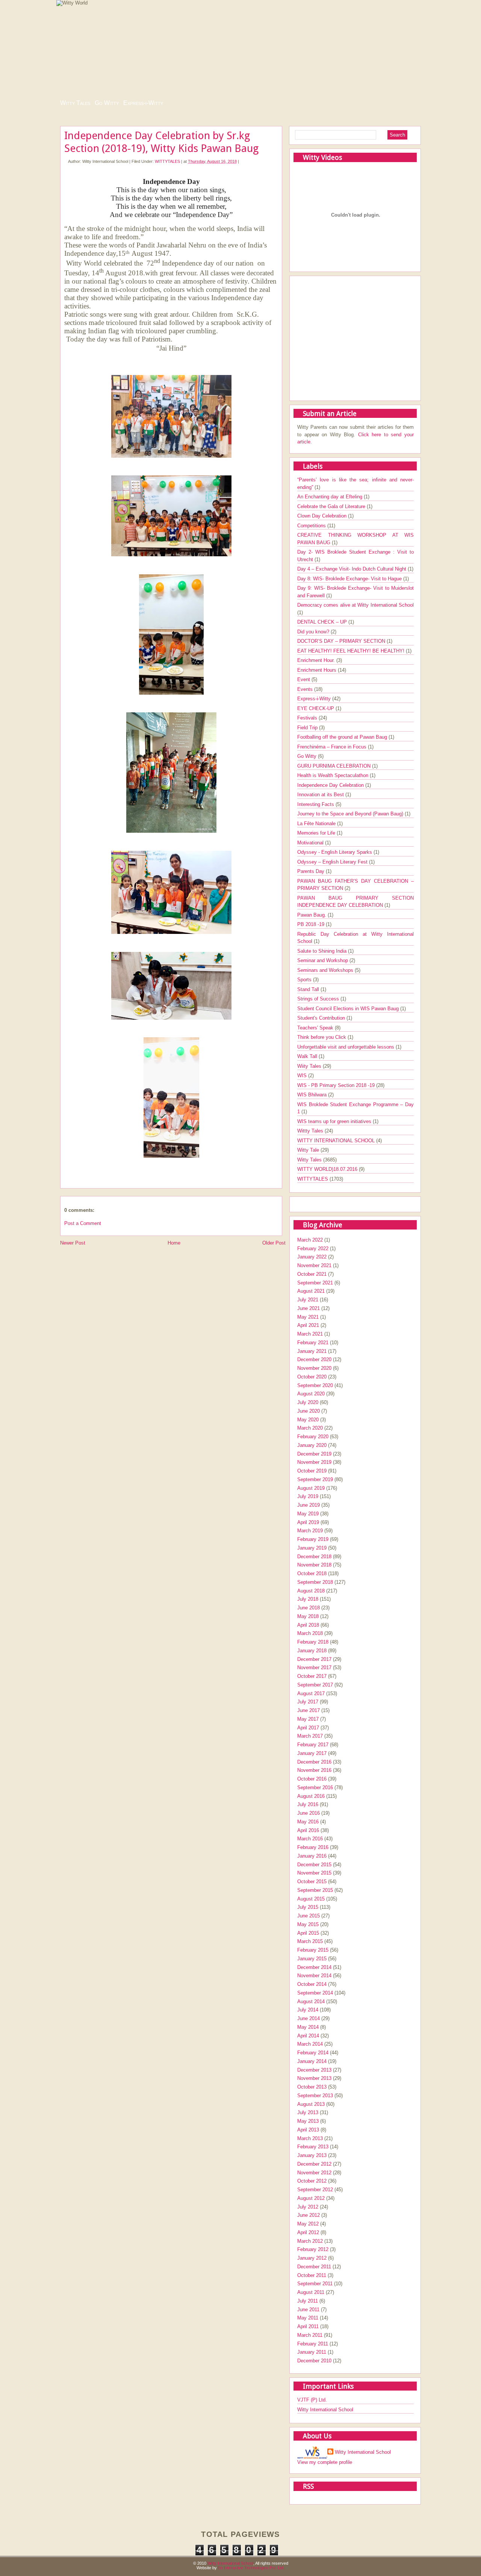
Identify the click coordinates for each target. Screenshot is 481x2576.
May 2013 (308, 2121)
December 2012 (314, 2164)
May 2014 (308, 2027)
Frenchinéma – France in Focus (333, 747)
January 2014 (312, 2061)
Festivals (308, 718)
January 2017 (312, 1753)
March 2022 (310, 1240)
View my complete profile (325, 2462)
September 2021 (315, 1283)
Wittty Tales (311, 1131)
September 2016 (315, 1787)
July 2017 (308, 1702)
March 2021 (310, 1334)
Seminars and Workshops (326, 970)
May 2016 (308, 1822)
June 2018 (309, 1608)
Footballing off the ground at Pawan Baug (343, 737)
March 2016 (310, 1839)
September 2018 (315, 1582)
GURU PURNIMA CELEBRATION (335, 766)
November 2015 (314, 1873)
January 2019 (312, 1548)
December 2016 (314, 1762)
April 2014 (308, 2036)
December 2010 (314, 2361)
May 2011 (308, 2318)
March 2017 (310, 1736)
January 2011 (312, 2352)
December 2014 (314, 1967)
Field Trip (308, 728)
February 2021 (313, 1343)
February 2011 (313, 2344)
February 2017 (313, 1745)
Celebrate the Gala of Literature (332, 506)
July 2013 (308, 2112)
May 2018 (308, 1616)
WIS (303, 1075)
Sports (305, 980)
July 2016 (308, 1804)
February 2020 (313, 1437)
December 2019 (314, 1454)
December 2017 (314, 1659)
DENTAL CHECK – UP (323, 622)
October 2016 (312, 1779)
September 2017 (315, 1685)
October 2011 (312, 2275)
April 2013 (308, 2130)
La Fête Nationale (317, 824)
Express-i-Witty (143, 103)
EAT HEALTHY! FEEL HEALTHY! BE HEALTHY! (352, 651)
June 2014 (309, 2018)
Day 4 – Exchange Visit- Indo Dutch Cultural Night (352, 569)
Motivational (311, 843)
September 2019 (315, 1479)
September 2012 (315, 2190)
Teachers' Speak (316, 1028)
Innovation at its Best (321, 795)
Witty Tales (75, 103)
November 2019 (314, 1462)
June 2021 (309, 1308)
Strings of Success (319, 999)
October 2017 (312, 1676)
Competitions (312, 526)
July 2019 (308, 1496)
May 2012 (308, 2224)
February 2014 (313, 2053)
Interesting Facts (316, 804)
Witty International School (325, 2410)
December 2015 (314, 1865)
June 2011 (308, 2310)
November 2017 (314, 1667)
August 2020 (311, 1394)
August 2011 (311, 2292)
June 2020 (309, 1411)
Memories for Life (317, 833)
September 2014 (315, 1993)
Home (174, 1243)
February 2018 (313, 1642)
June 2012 (309, 2215)
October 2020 (312, 1377)
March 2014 (310, 2044)
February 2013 (313, 2147)
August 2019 (311, 1488)
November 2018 (314, 1565)
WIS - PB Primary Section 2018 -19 (337, 1085)
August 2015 (311, 1899)
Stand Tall (309, 989)
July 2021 (308, 1300)
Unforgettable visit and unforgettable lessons (346, 1047)
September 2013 (315, 2096)
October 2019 (312, 1471)
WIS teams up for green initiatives (335, 1121)
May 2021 (308, 1317)
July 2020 (308, 1402)
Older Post (274, 1243)
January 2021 (312, 1351)
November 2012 (314, 2173)
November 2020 (314, 1368)
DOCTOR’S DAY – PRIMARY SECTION (342, 641)
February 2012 (313, 2249)
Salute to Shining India (323, 951)
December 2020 (314, 1359)
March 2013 (310, 2138)
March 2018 (310, 1633)
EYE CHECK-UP (316, 708)
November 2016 (314, 1770)
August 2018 (311, 1591)
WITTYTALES (167, 161)
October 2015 (312, 1882)
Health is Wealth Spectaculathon (334, 775)
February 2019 (313, 1539)
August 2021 (311, 1291)
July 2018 (308, 1599)
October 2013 (312, 2087)
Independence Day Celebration (331, 785)
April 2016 (308, 1830)
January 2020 (312, 1445)
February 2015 (313, 1950)
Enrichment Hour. (317, 660)
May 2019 (308, 1514)
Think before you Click (322, 1037)
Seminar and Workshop (323, 960)
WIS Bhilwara (313, 1095)
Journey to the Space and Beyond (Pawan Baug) (351, 814)
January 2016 (312, 1856)
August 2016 (311, 1796)
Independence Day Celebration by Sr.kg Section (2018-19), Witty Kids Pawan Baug (161, 142)
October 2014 (312, 1984)
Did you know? (314, 632)
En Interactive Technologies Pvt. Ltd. (251, 2568)
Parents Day (312, 871)
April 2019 (308, 1522)
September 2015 (315, 1890)
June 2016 (309, 1813)
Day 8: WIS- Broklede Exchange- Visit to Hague (350, 579)
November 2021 (314, 1265)
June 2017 (309, 1710)
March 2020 (310, 1428)
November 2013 (314, 2078)
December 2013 (314, 2070)
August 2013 (311, 2104)
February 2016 (313, 1847)
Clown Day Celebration (323, 516)
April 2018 (308, 1625)
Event (304, 679)
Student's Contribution (322, 1018)
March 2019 (310, 1531)
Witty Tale (309, 1150)
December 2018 (314, 1557)
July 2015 (308, 1907)
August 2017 (311, 1693)
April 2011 (308, 2326)
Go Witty (107, 103)
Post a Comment (83, 1223)
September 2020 (315, 1385)
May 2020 (308, 1420)
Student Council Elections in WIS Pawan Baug (349, 1009)
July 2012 (308, 2207)
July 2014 (308, 2010)
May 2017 (308, 1719)
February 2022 (313, 1249)
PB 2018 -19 (312, 924)
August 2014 (311, 2001)
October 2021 (312, 1274)
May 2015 (308, 1924)
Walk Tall (308, 1056)
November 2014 (314, 1976)
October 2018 (312, 1573)
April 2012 (308, 2232)
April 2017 (308, 1728)
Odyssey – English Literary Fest (333, 862)
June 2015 (309, 1916)
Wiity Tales (310, 1066)
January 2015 (312, 1959)
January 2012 (312, 2258)
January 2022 (312, 1257)
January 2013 (312, 2155)
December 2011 (314, 2267)
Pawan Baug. (312, 915)
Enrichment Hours (318, 670)
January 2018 (312, 1651)
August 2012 (311, 2198)
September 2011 (315, 2284)
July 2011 (308, 2301)
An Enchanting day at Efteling (330, 497)
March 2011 (310, 2335)
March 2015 (310, 1941)
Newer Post (73, 1243)
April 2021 (308, 1325)
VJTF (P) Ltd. (312, 2400)
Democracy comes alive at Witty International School (355, 605)
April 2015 (308, 1933)
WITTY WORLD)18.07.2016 (328, 1169)
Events (306, 689)
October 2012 (312, 2181)
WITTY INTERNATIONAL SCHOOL (337, 1141)
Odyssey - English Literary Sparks (335, 852)
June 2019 (309, 1505)
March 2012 (310, 2241)
